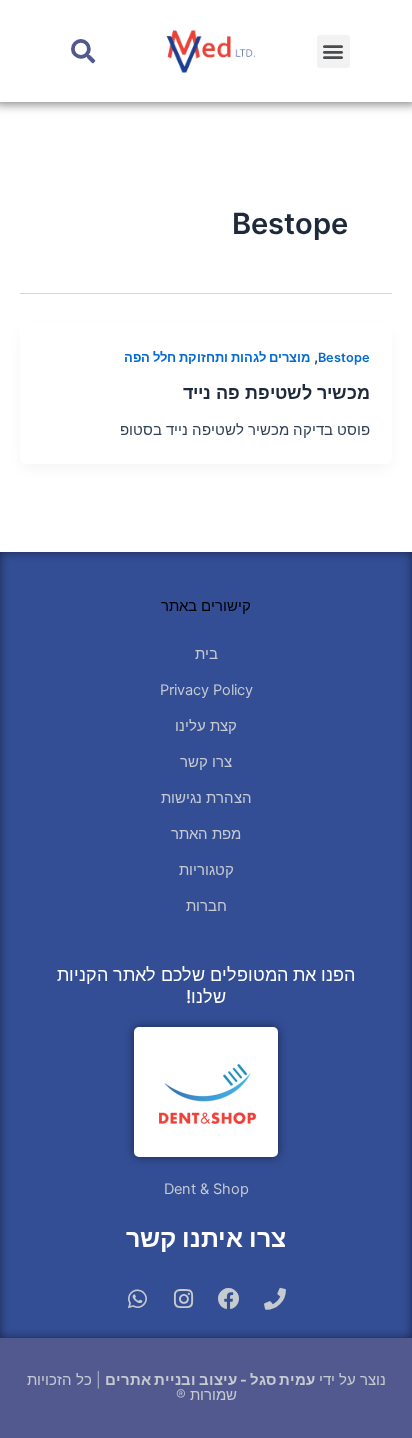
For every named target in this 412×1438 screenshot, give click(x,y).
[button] (333, 51)
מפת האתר (206, 834)
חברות (206, 906)
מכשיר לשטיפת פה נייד (276, 392)
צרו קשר (206, 762)
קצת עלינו (206, 726)
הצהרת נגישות (206, 798)
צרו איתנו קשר (206, 1238)
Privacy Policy (206, 690)
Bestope (344, 357)
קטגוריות (206, 870)
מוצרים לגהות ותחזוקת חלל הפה (217, 357)
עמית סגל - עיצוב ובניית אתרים (210, 1380)
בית (206, 654)
